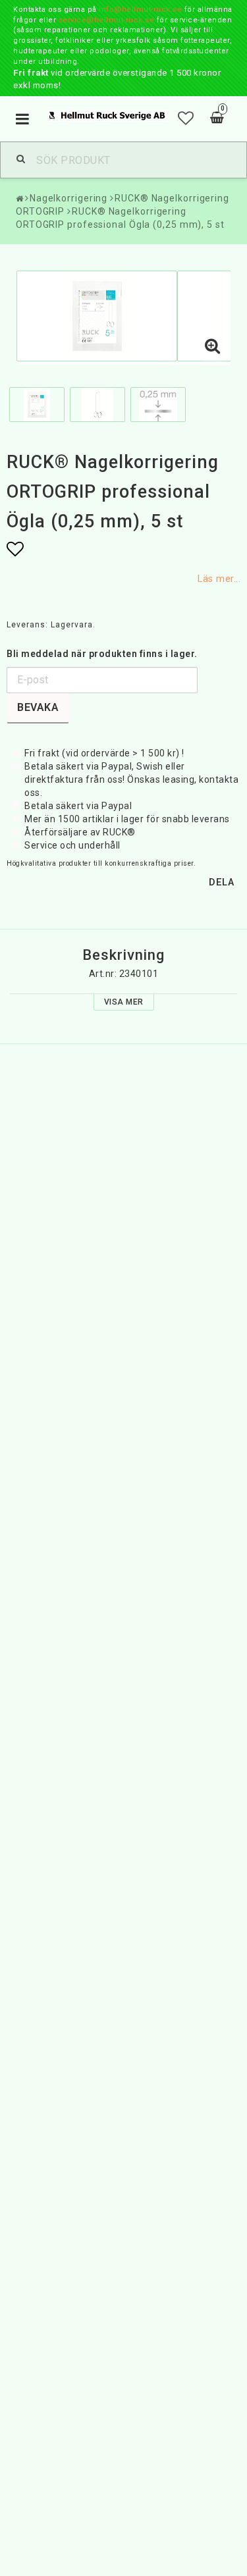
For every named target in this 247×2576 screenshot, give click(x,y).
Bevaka (38, 707)
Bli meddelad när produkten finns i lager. (102, 654)
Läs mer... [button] (219, 579)
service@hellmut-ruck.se (107, 20)
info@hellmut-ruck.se (140, 10)
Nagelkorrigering (69, 198)
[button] (186, 118)
